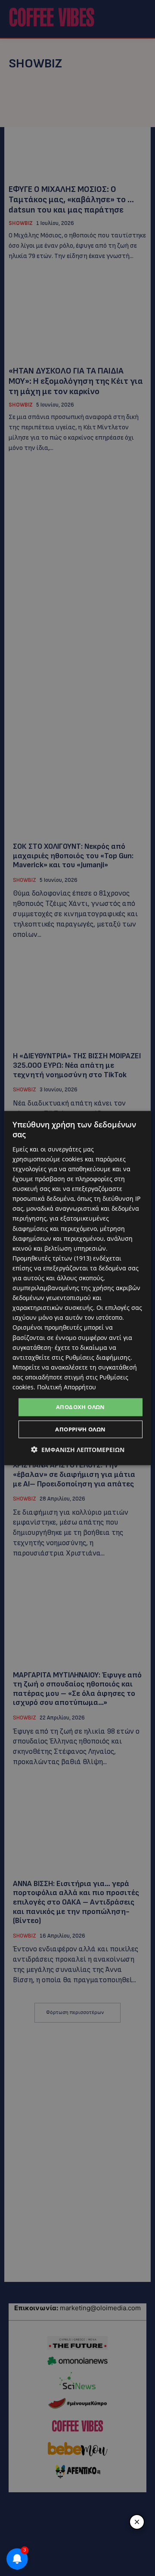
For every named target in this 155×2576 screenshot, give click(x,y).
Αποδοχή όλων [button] (81, 1407)
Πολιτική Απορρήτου (67, 1387)
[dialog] (77, 1288)
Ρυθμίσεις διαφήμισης (98, 1357)
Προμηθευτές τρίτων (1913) (52, 1258)
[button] (78, 1449)
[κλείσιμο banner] (137, 2522)
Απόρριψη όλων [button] (80, 1429)
